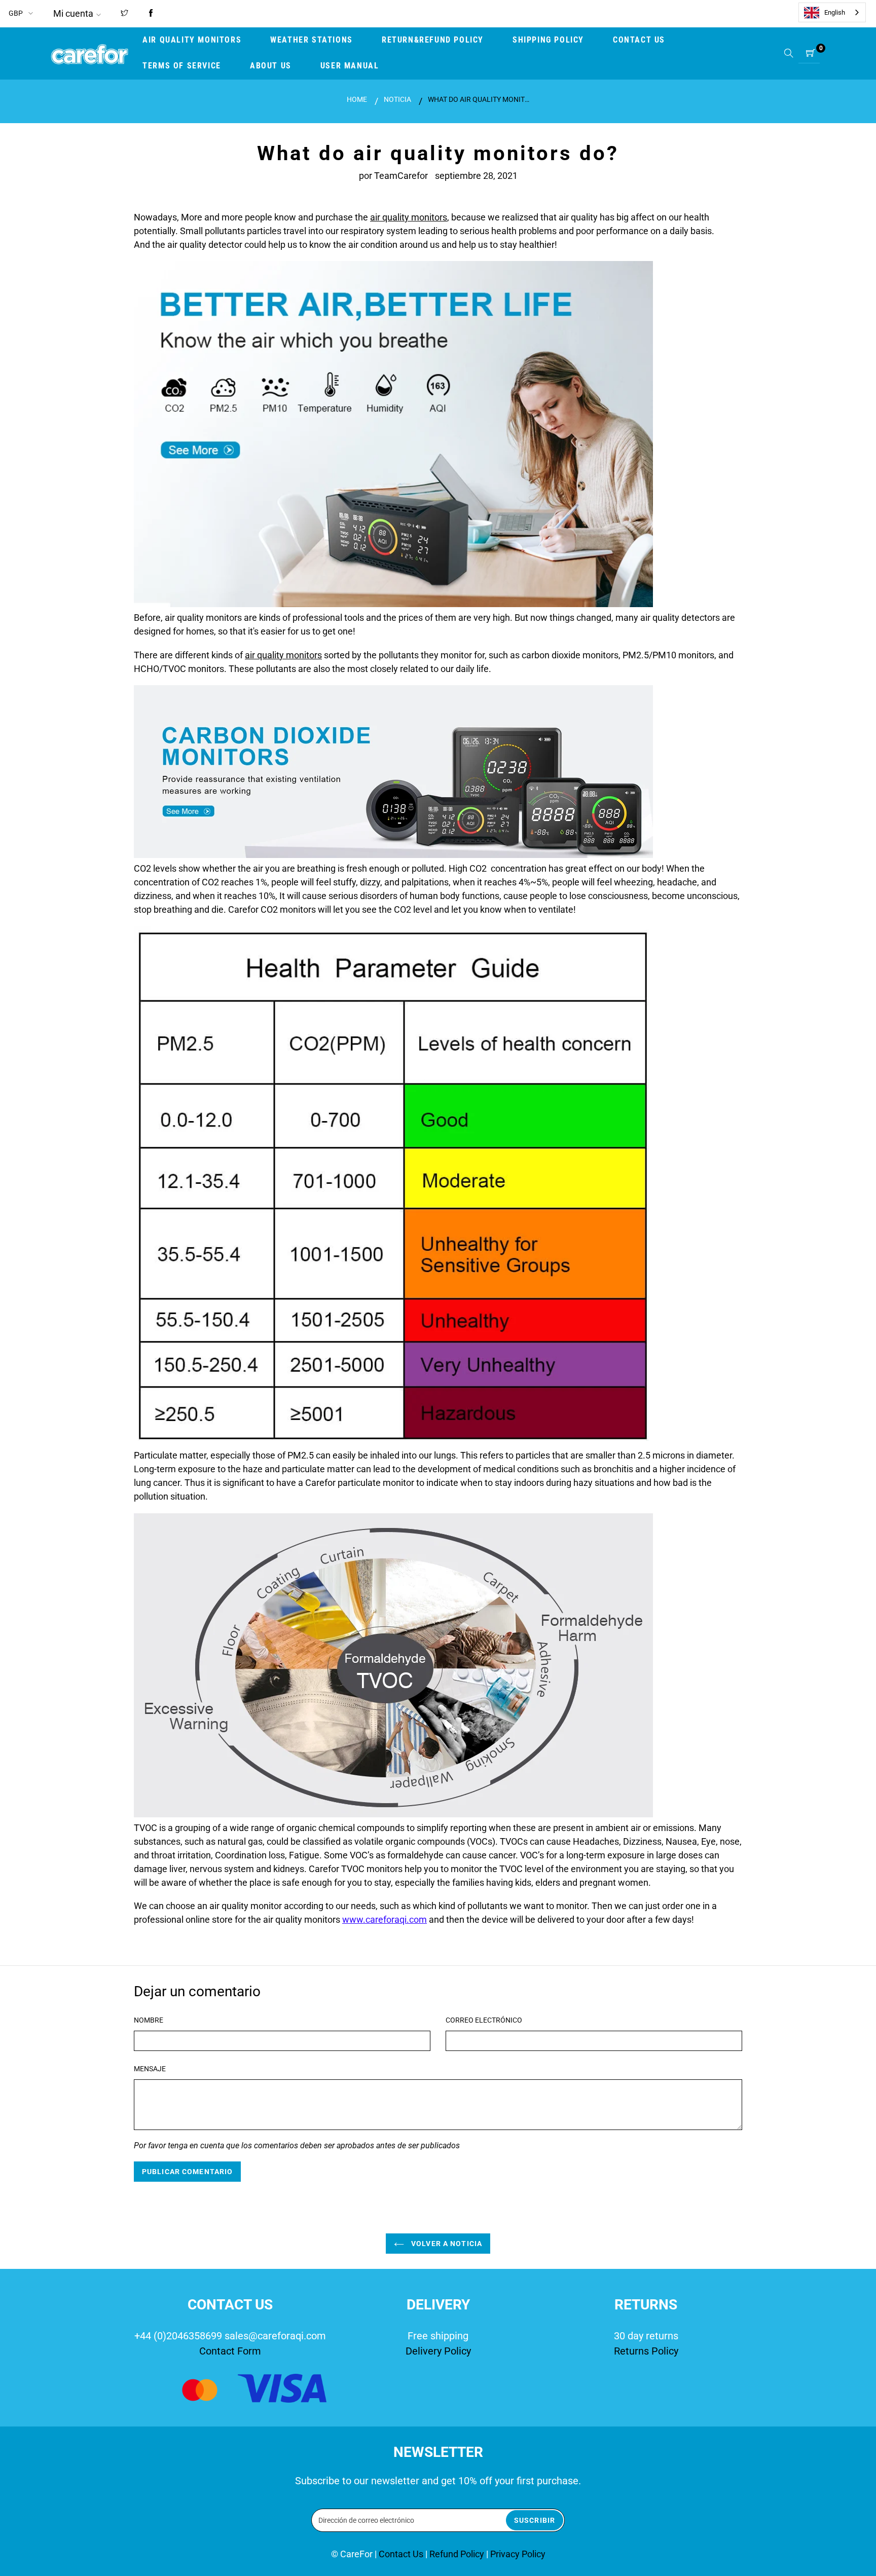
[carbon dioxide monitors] (393, 855)
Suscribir (535, 2520)
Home (357, 99)
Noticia (397, 99)
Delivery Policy (438, 2351)
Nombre (149, 2020)
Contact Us (402, 2554)
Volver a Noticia (446, 2244)
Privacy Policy (518, 2554)
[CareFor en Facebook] (151, 14)
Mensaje (150, 2069)
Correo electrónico (484, 2020)
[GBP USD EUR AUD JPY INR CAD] (22, 13)
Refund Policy (457, 2554)
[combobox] (832, 12)
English (835, 12)
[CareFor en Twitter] (124, 14)
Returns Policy (646, 2351)
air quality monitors (409, 217)
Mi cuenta (73, 13)
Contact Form (230, 2351)
